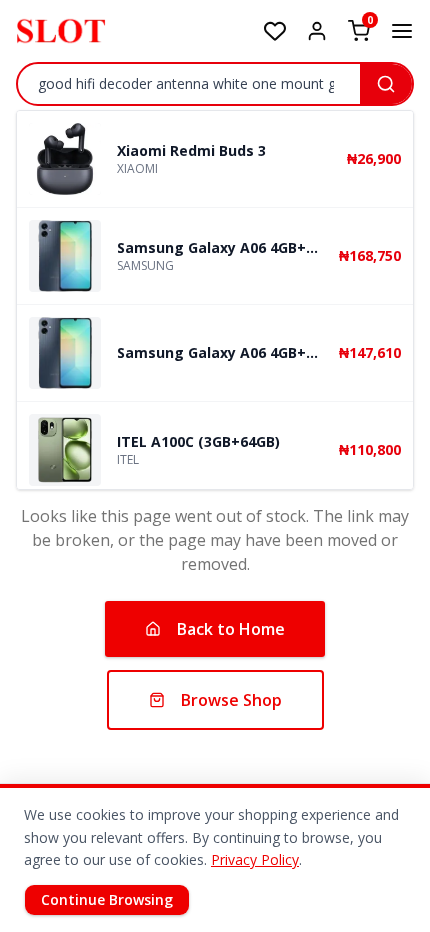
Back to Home (231, 629)
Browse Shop (231, 700)
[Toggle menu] (402, 31)
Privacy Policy (255, 859)
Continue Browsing (107, 899)
